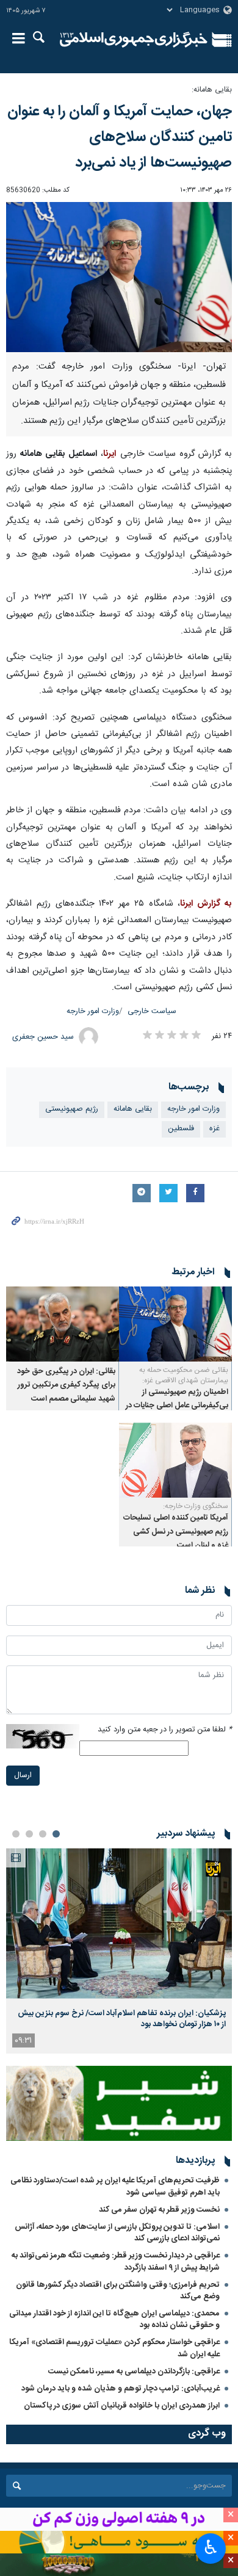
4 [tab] (16, 1834)
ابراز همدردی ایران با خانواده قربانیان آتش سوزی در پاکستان (122, 2406)
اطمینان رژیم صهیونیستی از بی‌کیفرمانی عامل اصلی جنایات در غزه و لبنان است (177, 1406)
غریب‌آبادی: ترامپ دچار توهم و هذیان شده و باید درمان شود (121, 2389)
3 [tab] (29, 1834)
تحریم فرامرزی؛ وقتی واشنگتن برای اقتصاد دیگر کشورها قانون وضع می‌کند (118, 2291)
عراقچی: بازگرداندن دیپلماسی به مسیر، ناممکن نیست (134, 2372)
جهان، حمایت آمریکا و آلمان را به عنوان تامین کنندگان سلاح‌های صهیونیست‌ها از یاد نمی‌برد (120, 137)
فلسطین (181, 1129)
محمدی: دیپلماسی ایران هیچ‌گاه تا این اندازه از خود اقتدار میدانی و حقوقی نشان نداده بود (114, 2319)
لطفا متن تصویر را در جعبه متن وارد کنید (165, 1730)
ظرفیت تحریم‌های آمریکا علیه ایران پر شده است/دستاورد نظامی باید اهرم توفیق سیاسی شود (115, 2186)
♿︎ (211, 2547)
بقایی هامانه (133, 1109)
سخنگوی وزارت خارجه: (196, 1506)
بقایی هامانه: (212, 90)
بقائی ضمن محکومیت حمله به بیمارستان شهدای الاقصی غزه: (184, 1375)
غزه (215, 1129)
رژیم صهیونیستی (72, 1109)
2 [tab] (43, 1834)
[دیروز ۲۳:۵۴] (119, 1923)
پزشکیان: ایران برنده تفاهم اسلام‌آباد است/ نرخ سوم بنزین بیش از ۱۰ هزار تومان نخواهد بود (122, 2019)
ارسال (23, 1776)
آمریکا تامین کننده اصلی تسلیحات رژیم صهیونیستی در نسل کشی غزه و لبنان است (176, 1532)
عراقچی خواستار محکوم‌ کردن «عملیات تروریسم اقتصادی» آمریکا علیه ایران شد (114, 2348)
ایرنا (134, 40)
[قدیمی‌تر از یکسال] (175, 1324)
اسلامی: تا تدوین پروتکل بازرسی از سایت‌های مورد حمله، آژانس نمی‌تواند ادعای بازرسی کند (117, 2233)
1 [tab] (56, 1834)
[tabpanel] (119, 1951)
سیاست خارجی (152, 1012)
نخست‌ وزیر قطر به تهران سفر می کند (159, 2210)
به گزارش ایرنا (206, 904)
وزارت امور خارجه (93, 1012)
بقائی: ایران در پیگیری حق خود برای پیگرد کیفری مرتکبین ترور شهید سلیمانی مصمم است (66, 1385)
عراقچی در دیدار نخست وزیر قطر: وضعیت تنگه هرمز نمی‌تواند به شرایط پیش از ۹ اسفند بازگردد (116, 2261)
